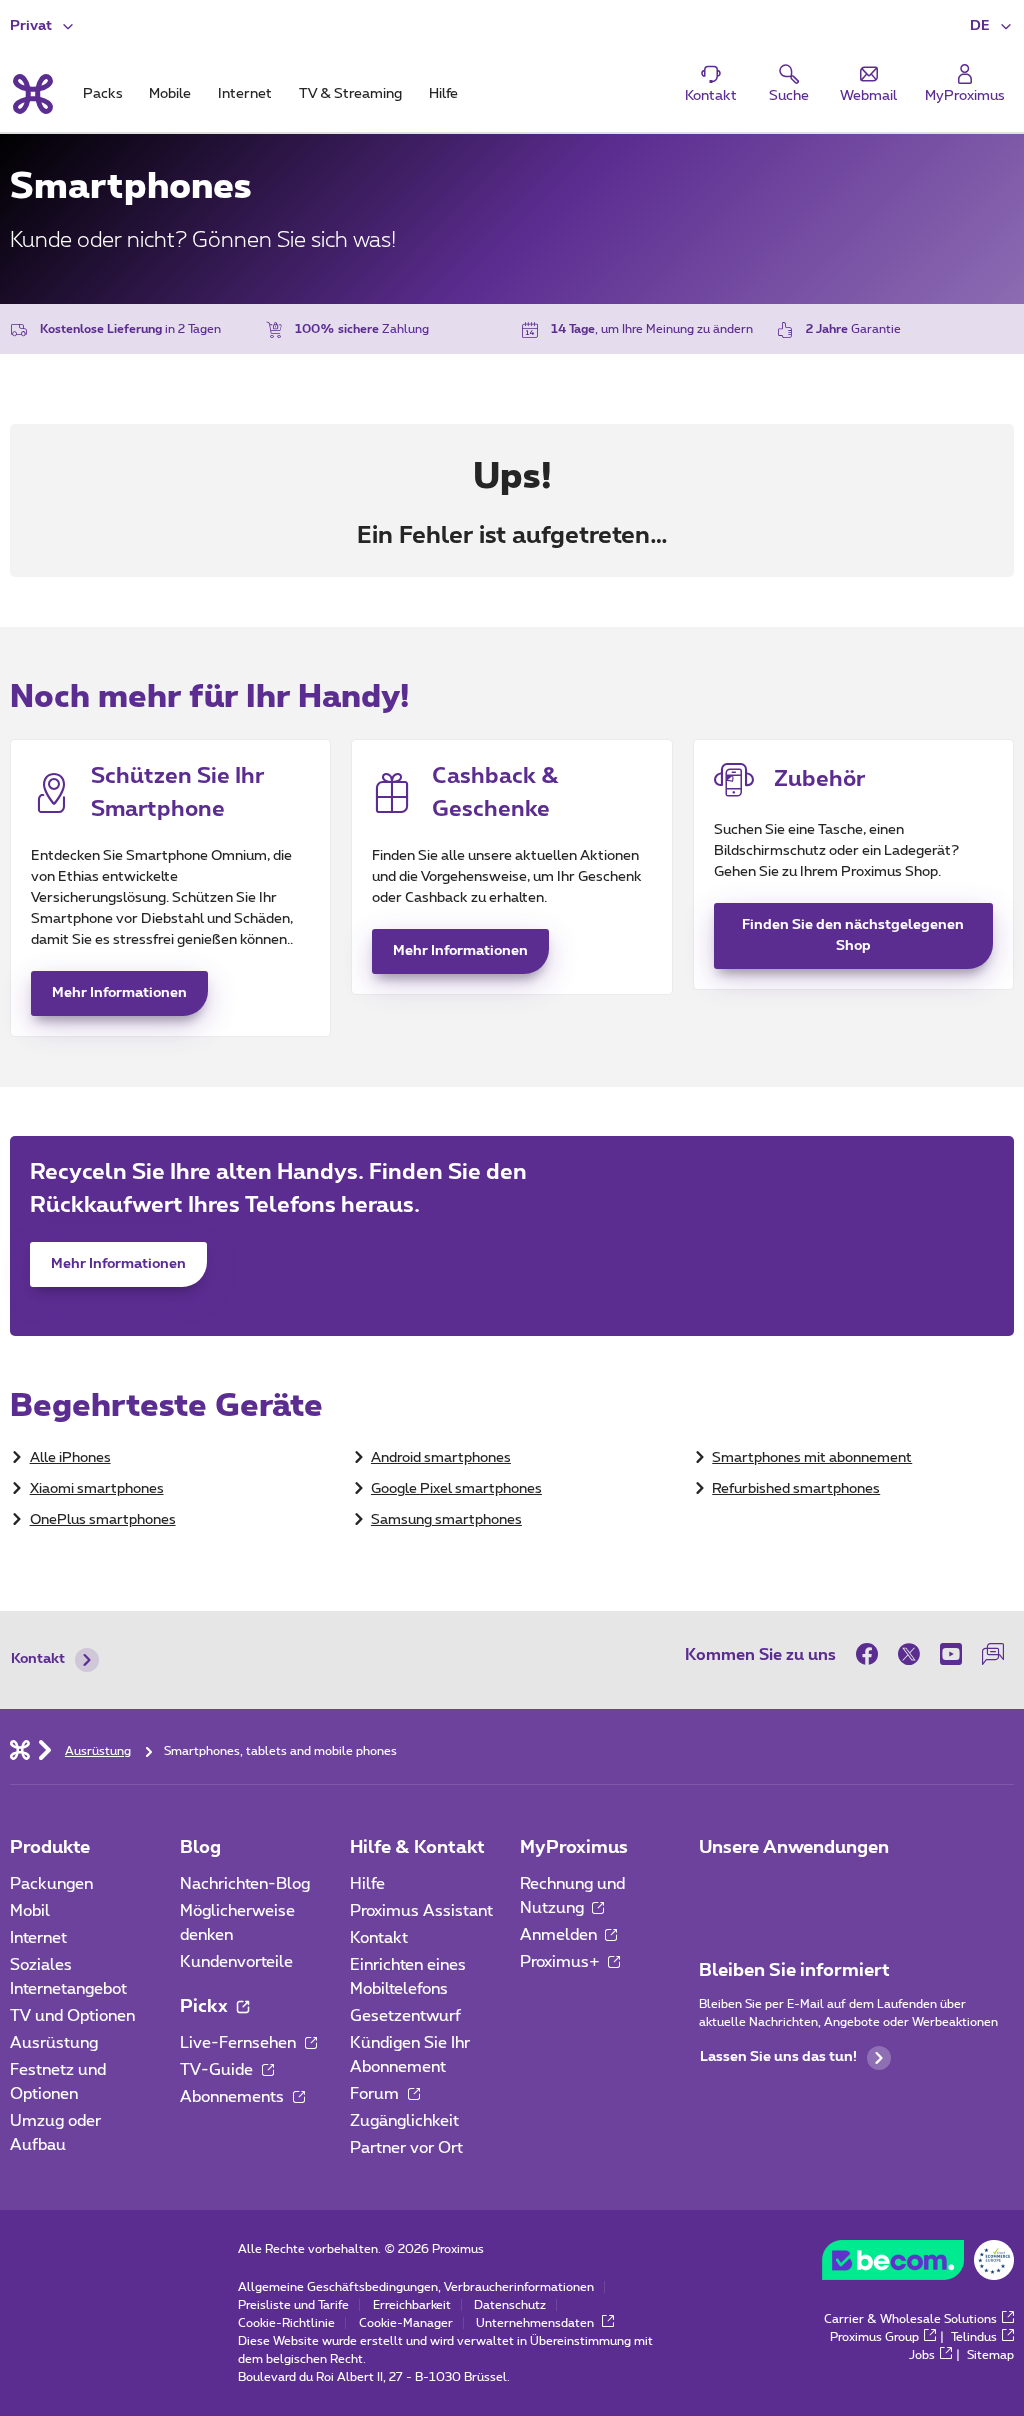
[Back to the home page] (31, 94)
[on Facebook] (872, 1654)
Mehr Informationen (119, 993)
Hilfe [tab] (443, 94)
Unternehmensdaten (536, 2323)
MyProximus (574, 1848)
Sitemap (990, 2355)
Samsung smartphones (446, 1520)
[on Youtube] (951, 1654)
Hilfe (367, 1884)
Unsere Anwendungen (794, 1848)
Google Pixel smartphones (456, 1489)
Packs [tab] (103, 94)
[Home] (20, 1749)
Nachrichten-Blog (245, 1884)
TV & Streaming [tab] (350, 94)
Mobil (30, 1911)
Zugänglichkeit (404, 2121)
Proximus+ (562, 1962)
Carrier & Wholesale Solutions (910, 2319)
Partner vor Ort (406, 2148)
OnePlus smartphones (103, 1520)
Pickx (206, 2007)
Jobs (922, 2355)
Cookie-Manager (406, 2323)
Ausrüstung (54, 2043)
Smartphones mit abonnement (812, 1458)
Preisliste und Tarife (293, 2305)
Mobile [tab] (170, 94)
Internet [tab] (245, 94)
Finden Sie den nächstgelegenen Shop (853, 935)
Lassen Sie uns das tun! (778, 2057)
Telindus (974, 2337)
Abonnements (234, 2097)
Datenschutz (510, 2305)
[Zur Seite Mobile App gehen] (717, 1890)
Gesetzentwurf (405, 2016)
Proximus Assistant (421, 1911)
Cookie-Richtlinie (286, 2323)
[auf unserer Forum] (993, 1654)
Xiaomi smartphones (97, 1489)
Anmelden (560, 1935)
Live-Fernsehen (240, 2043)
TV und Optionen (72, 2016)
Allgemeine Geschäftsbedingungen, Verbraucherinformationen (416, 2287)
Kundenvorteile (236, 1962)
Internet (38, 1938)
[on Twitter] (909, 1654)
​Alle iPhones (70, 1458)
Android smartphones (441, 1458)
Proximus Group (874, 2337)
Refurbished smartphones (796, 1489)
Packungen (51, 1884)
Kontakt (38, 1659)
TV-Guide (218, 2070)
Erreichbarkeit (412, 2305)
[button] (992, 26)
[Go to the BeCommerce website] (918, 2265)
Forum (376, 2094)
